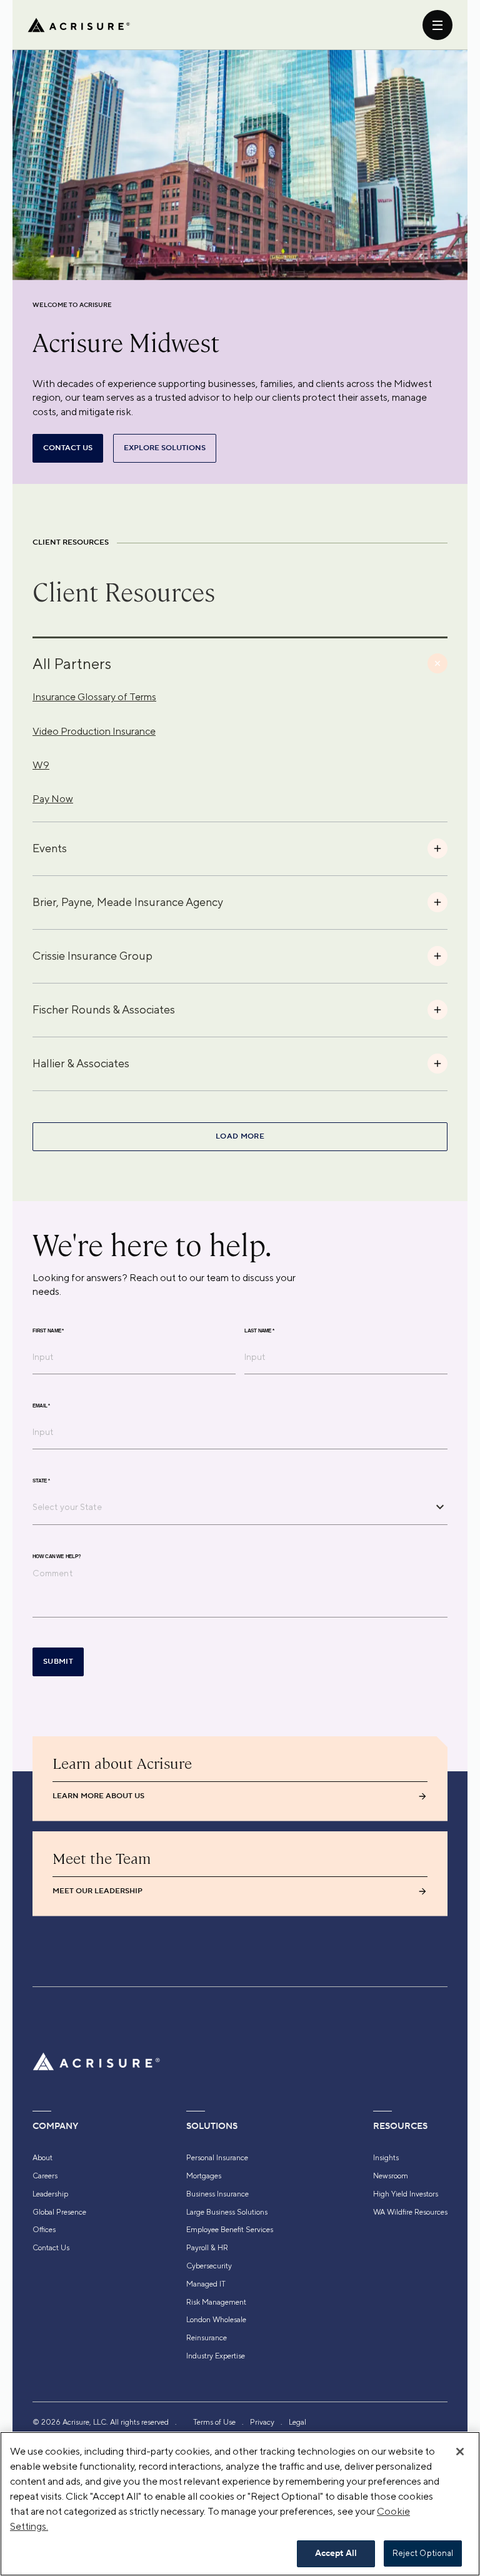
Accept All (336, 2553)
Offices (44, 2230)
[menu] (437, 25)
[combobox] (231, 1507)
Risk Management (216, 2302)
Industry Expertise (216, 2356)
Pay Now (53, 799)
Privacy (262, 2422)
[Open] (440, 1507)
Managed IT (206, 2284)
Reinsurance (207, 2338)
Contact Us (51, 2248)
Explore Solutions (165, 448)
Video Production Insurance (94, 731)
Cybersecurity (209, 2266)
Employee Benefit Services (230, 2230)
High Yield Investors (406, 2194)
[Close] (460, 2452)
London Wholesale (216, 2320)
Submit (58, 1662)
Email (41, 1406)
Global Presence (59, 2212)
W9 (41, 765)
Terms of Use (214, 2422)
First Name (48, 1331)
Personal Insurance (217, 2158)
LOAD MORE (240, 1136)
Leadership (50, 2194)
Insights (386, 2158)
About (42, 2158)
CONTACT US (68, 448)
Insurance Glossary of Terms (94, 697)
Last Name (259, 1331)
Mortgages (204, 2176)
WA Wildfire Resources (410, 2212)
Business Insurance (217, 2194)
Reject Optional (423, 2553)
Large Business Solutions (227, 2212)
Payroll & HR (207, 2248)
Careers (45, 2176)
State (41, 1481)
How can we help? (57, 1556)
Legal (297, 2422)
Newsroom (391, 2176)
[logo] (79, 25)
